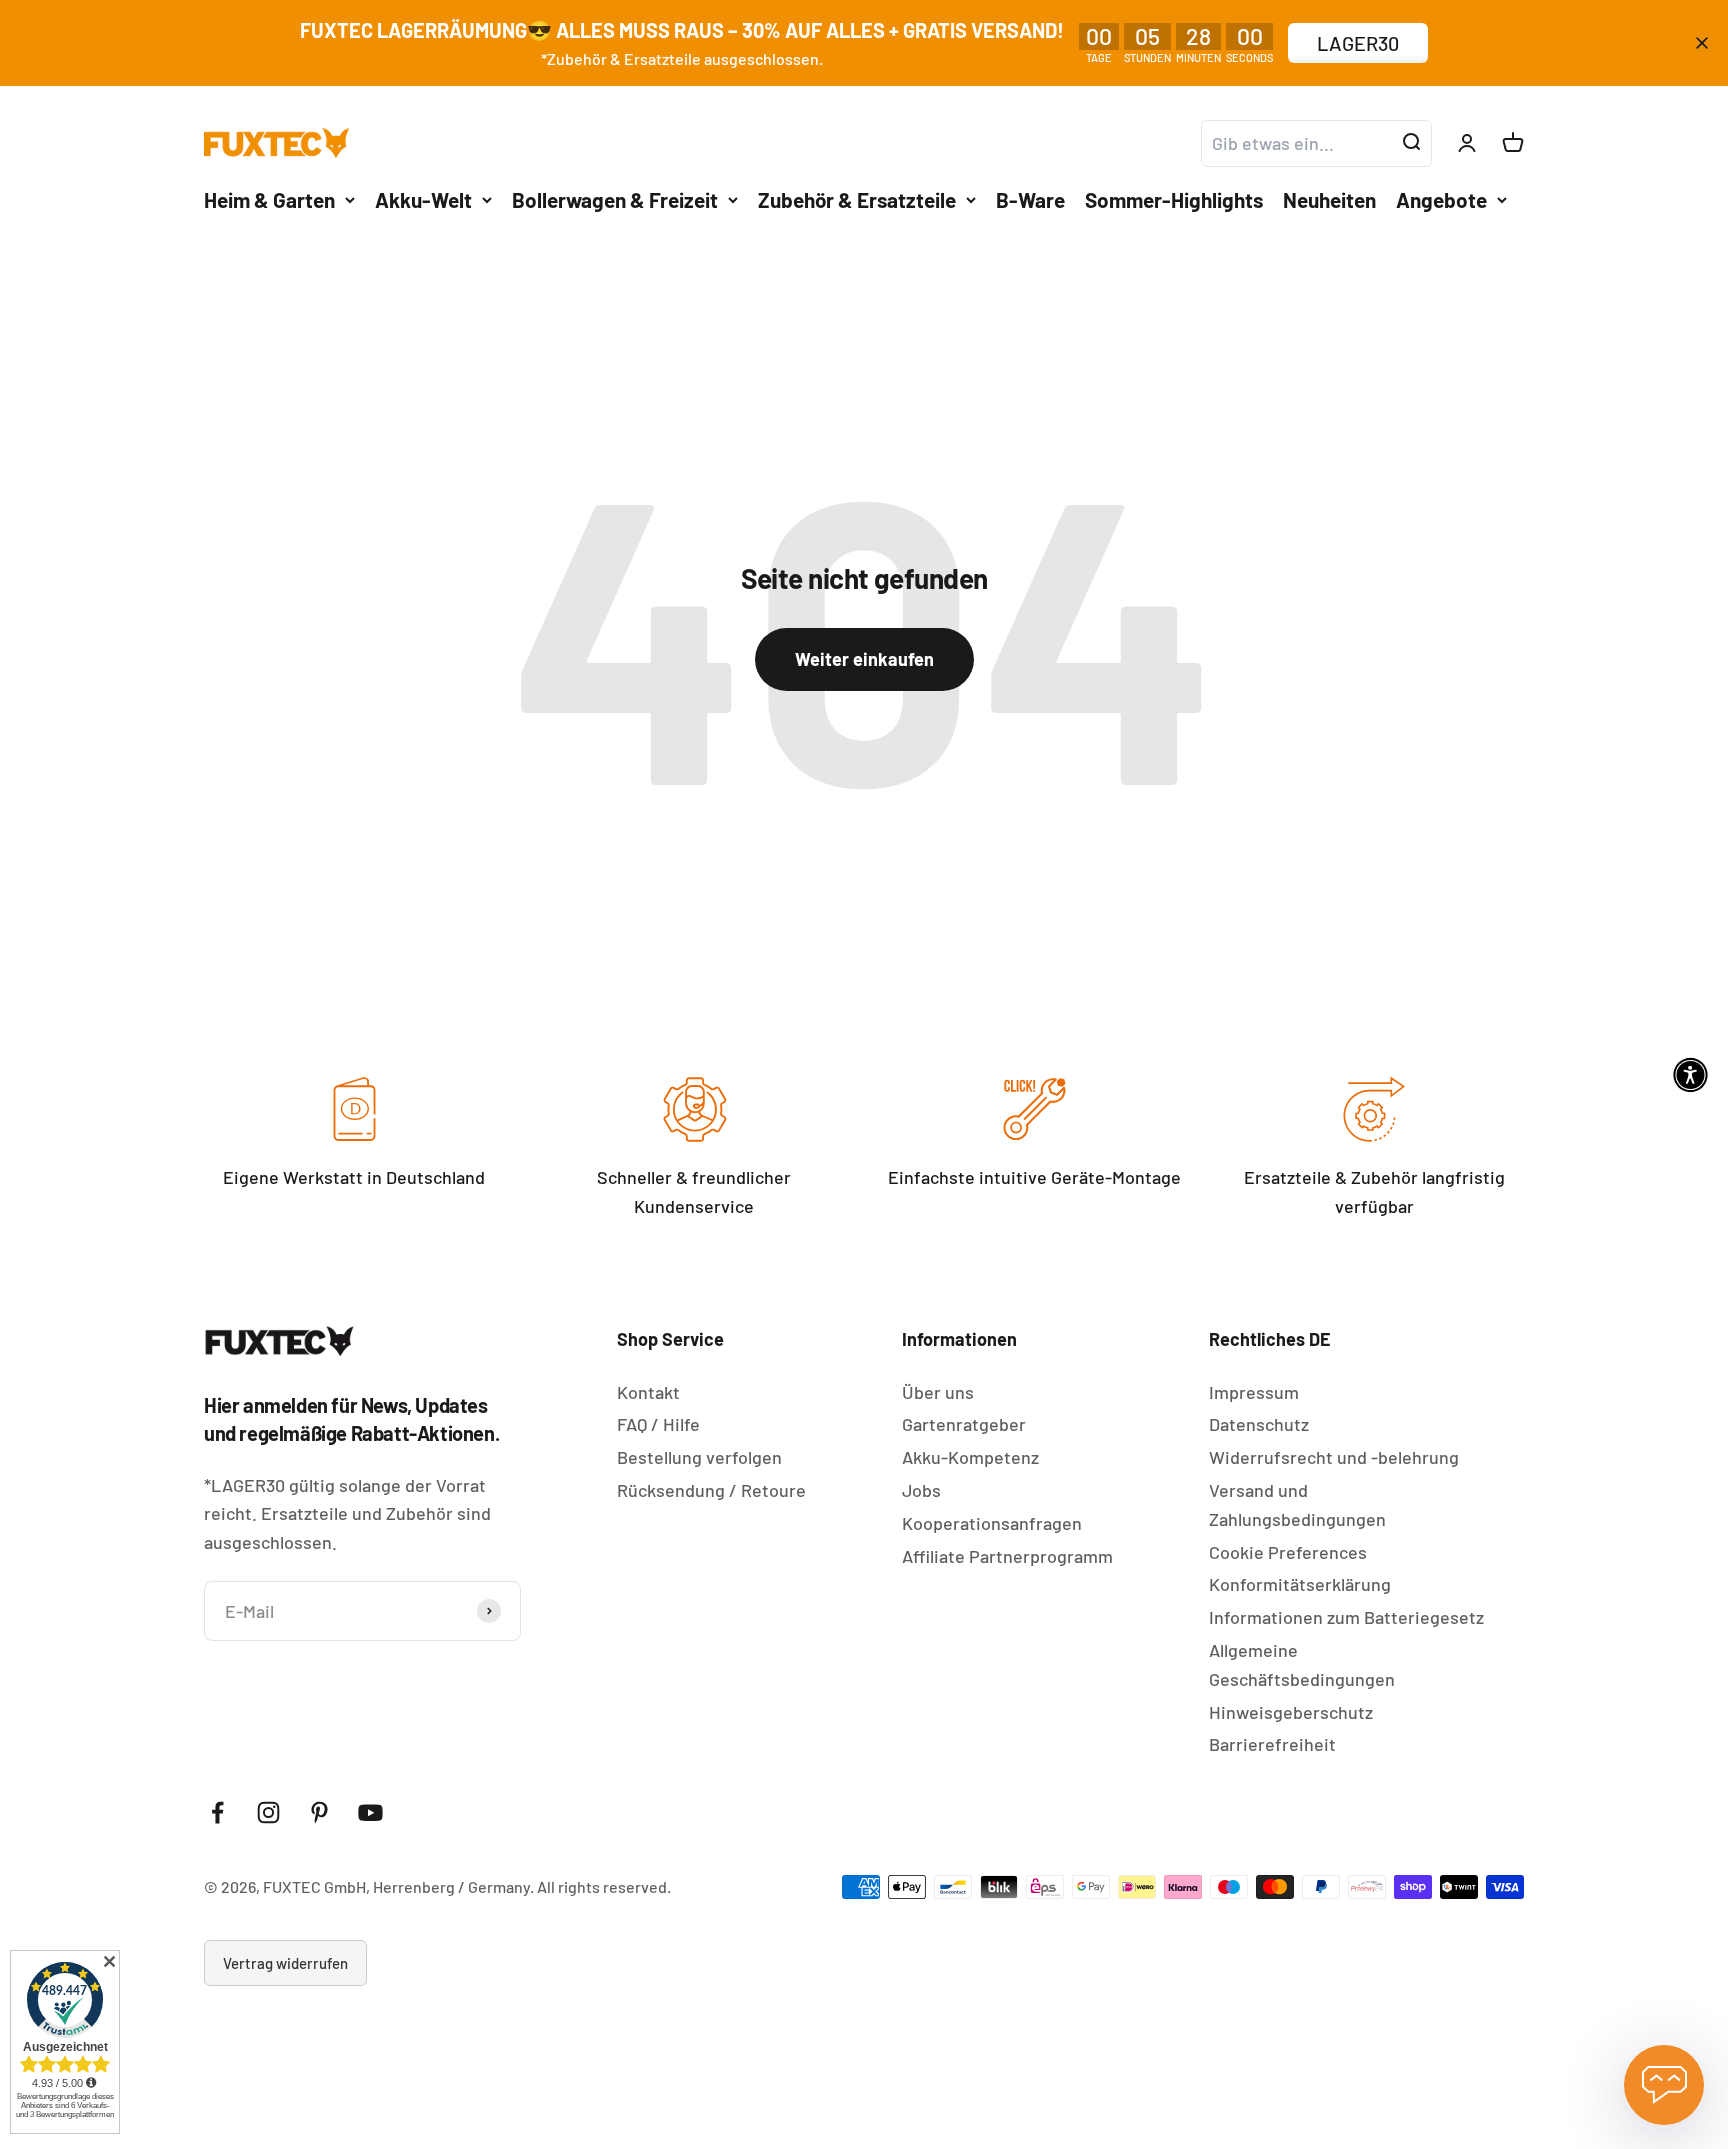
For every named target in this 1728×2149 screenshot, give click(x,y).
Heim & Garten (269, 198)
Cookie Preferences (1288, 1552)
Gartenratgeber (964, 1424)
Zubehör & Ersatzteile (857, 198)
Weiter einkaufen (864, 659)
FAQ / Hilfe (658, 1424)
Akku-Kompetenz (970, 1457)
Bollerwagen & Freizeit (615, 198)
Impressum (1254, 1392)
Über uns (938, 1392)
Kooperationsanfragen (992, 1523)
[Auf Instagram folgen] (268, 1812)
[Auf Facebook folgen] (217, 1812)
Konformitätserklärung (1300, 1584)
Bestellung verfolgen (699, 1457)
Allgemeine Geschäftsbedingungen (1302, 1664)
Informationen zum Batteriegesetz (1346, 1617)
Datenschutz (1259, 1424)
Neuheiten (1329, 198)
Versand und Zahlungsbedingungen (1297, 1504)
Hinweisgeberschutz (1291, 1712)
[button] (1690, 1074)
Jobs (921, 1490)
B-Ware (1030, 198)
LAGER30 (1358, 43)
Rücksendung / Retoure (711, 1490)
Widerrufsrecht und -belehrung (1334, 1457)
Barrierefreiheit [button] (1272, 1744)
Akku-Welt (423, 198)
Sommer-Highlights (1174, 198)
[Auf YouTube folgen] (370, 1812)
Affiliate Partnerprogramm (1007, 1556)
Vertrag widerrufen (285, 1963)
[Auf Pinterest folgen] (319, 1812)
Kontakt (648, 1392)
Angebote (1441, 198)
